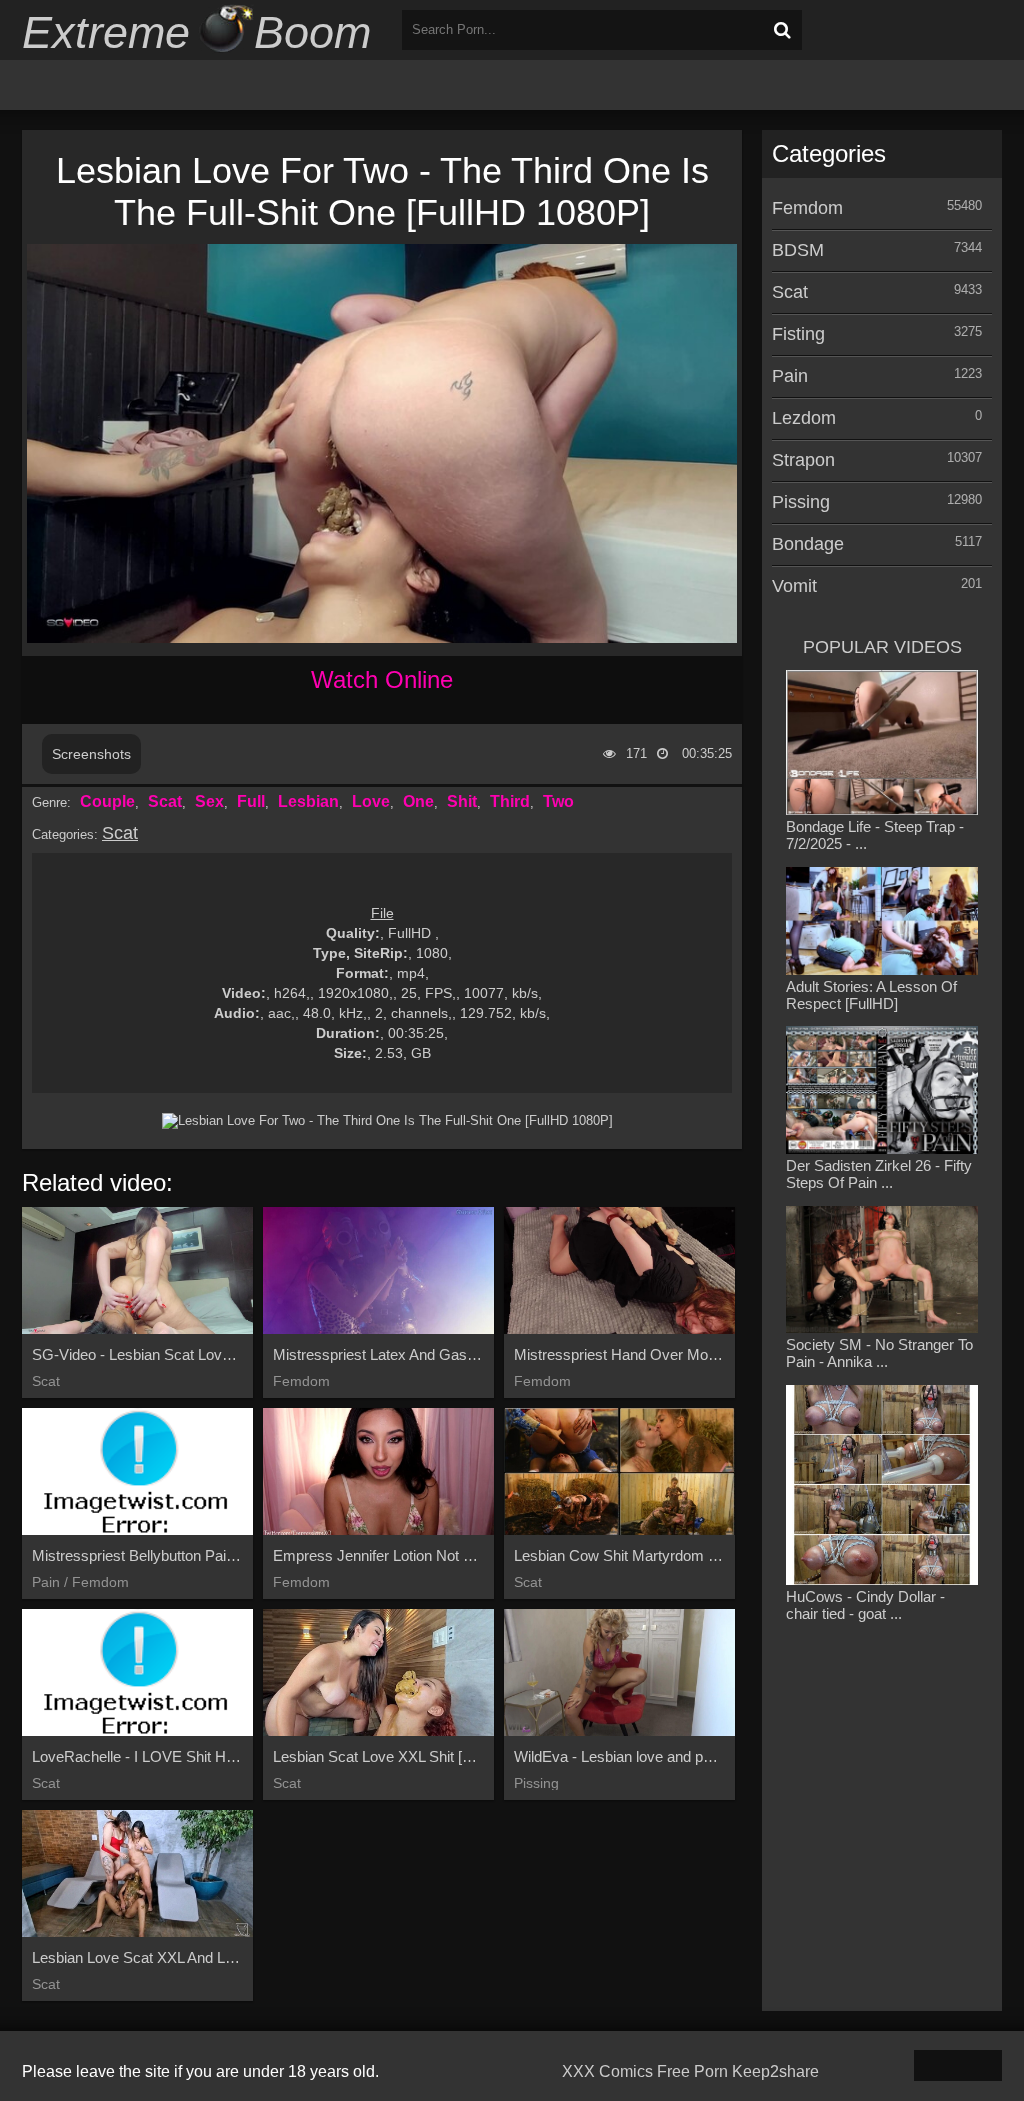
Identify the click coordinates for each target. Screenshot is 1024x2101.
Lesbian (308, 801)
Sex (209, 801)
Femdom (807, 208)
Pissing (801, 502)
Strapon (803, 460)
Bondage (808, 544)
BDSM (798, 250)
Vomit (794, 586)
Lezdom (804, 418)
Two (558, 801)
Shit (462, 801)
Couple (107, 801)
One (418, 801)
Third (510, 801)
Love (371, 801)
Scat (165, 801)
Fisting (798, 334)
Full (251, 801)
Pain (790, 376)
